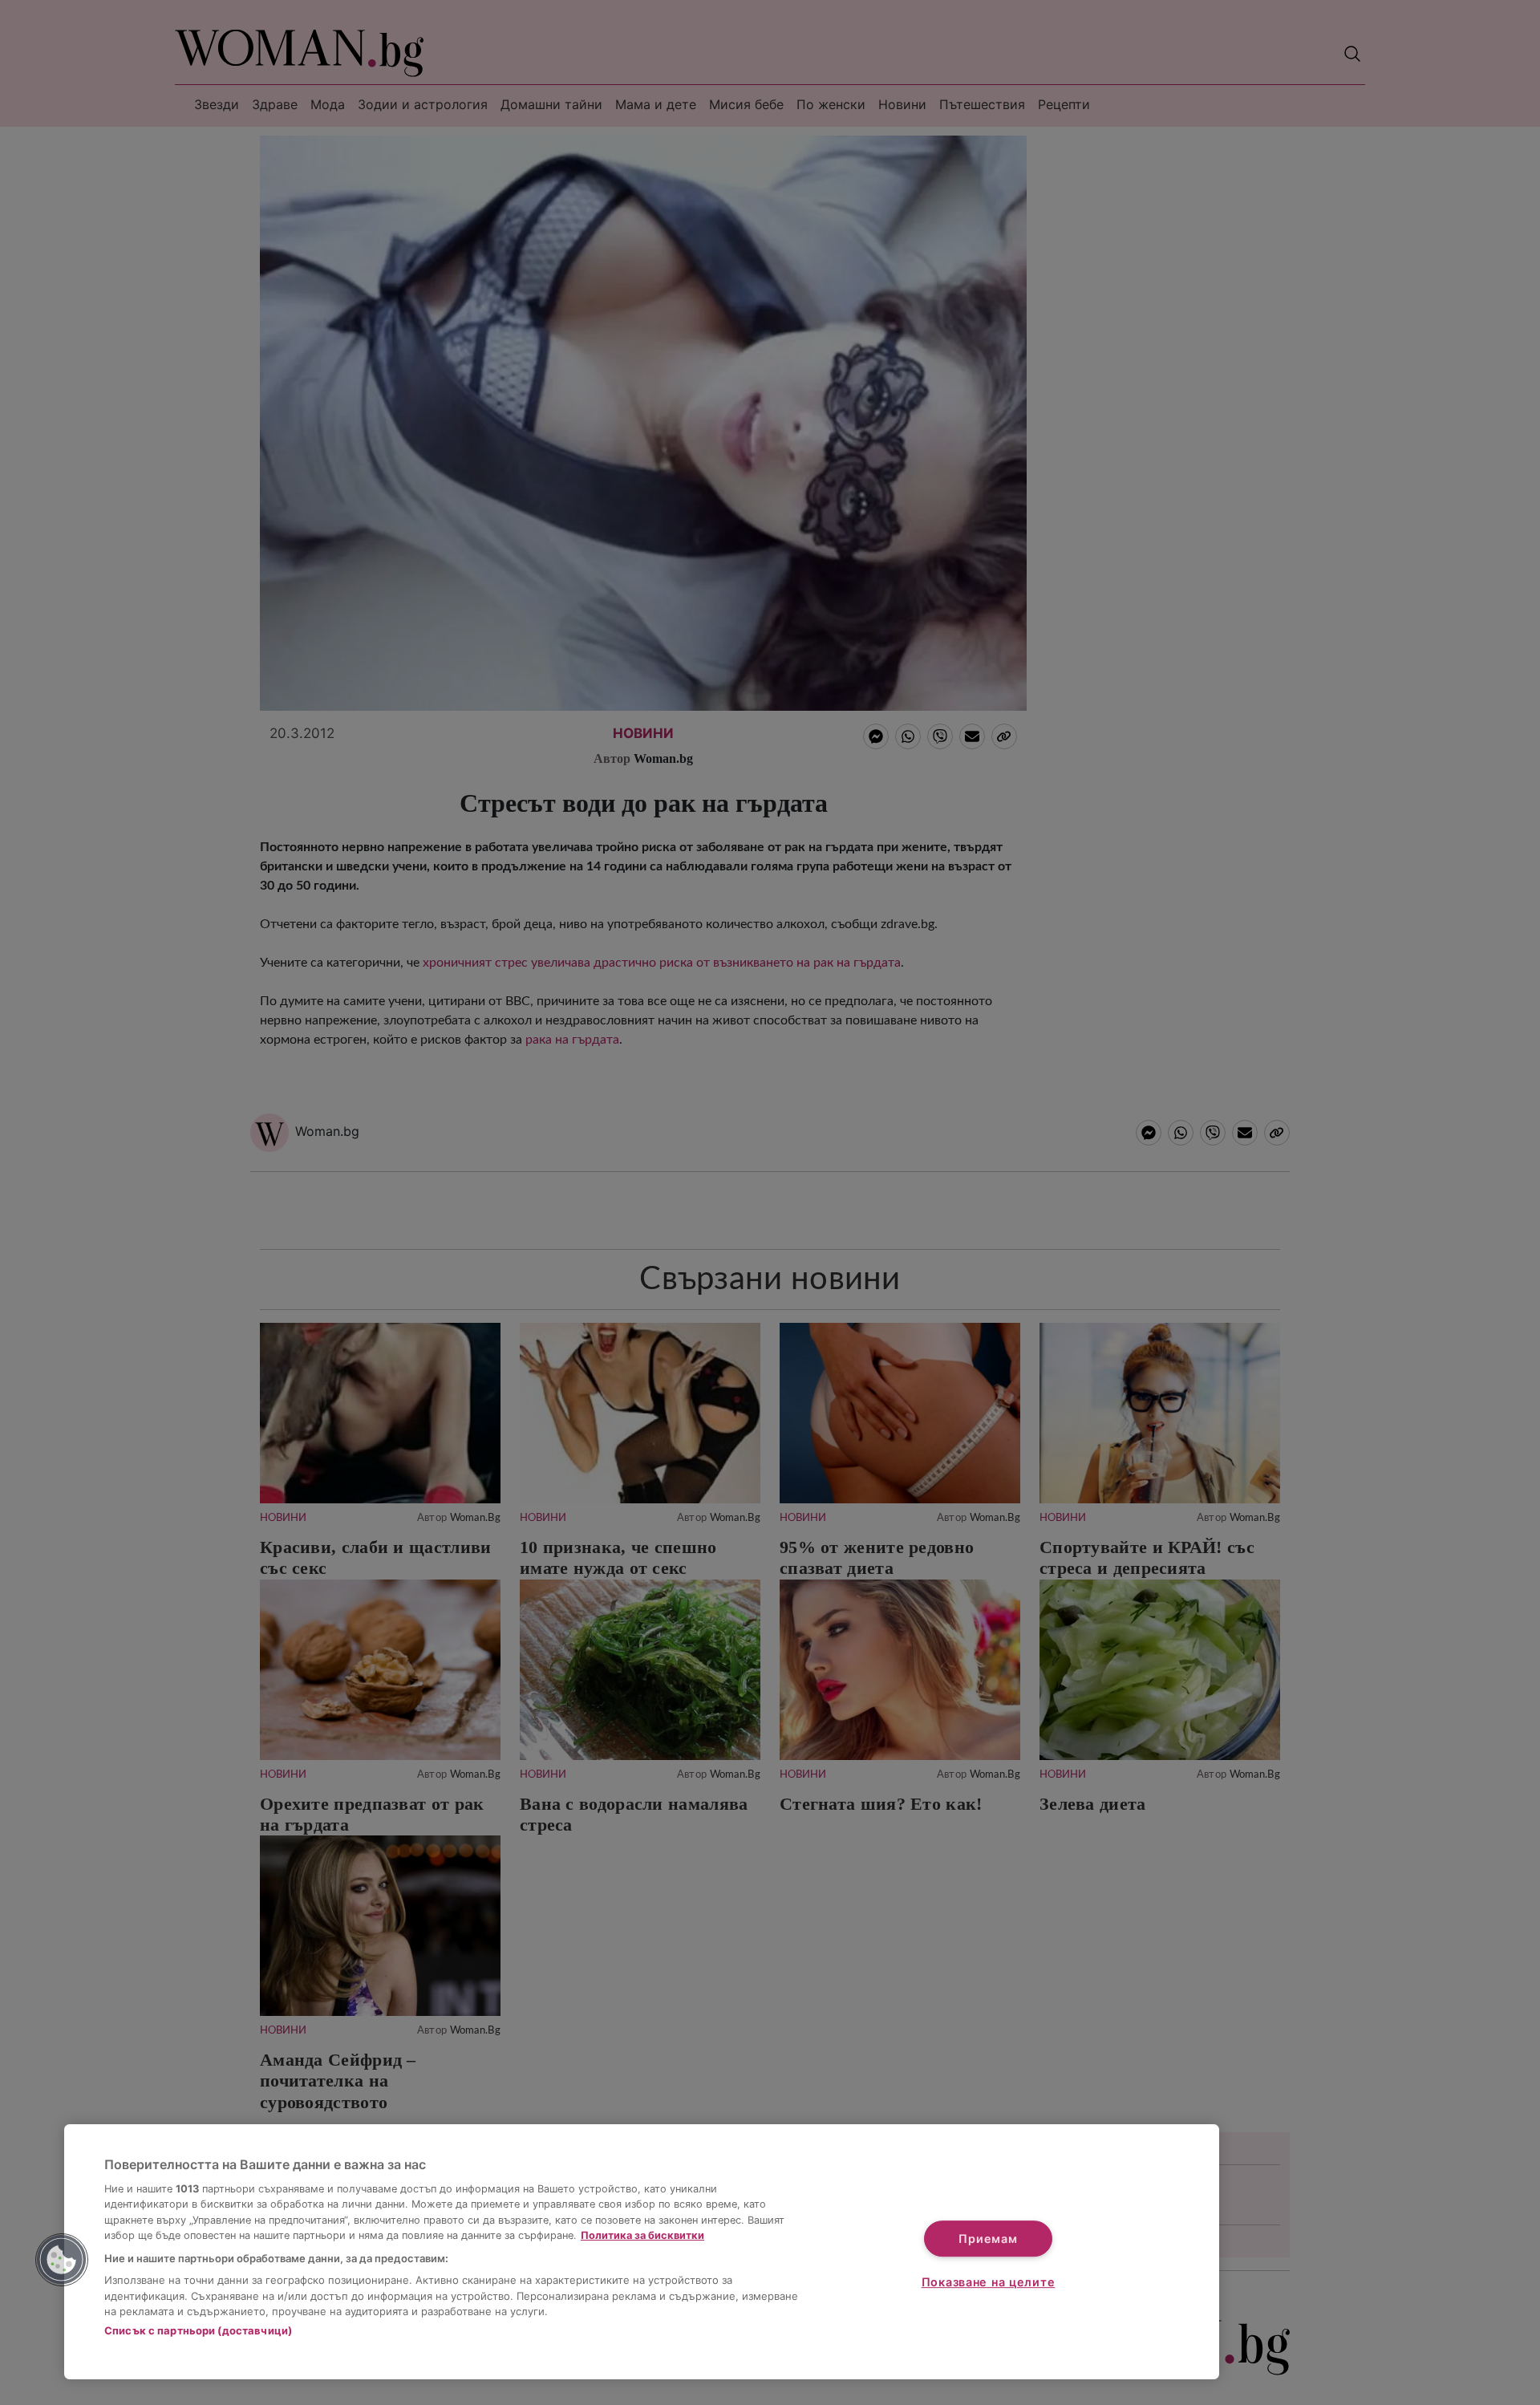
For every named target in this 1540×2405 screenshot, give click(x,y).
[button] (62, 2260)
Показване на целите (989, 2282)
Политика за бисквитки (642, 2235)
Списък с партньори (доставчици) (198, 2330)
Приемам (988, 2239)
